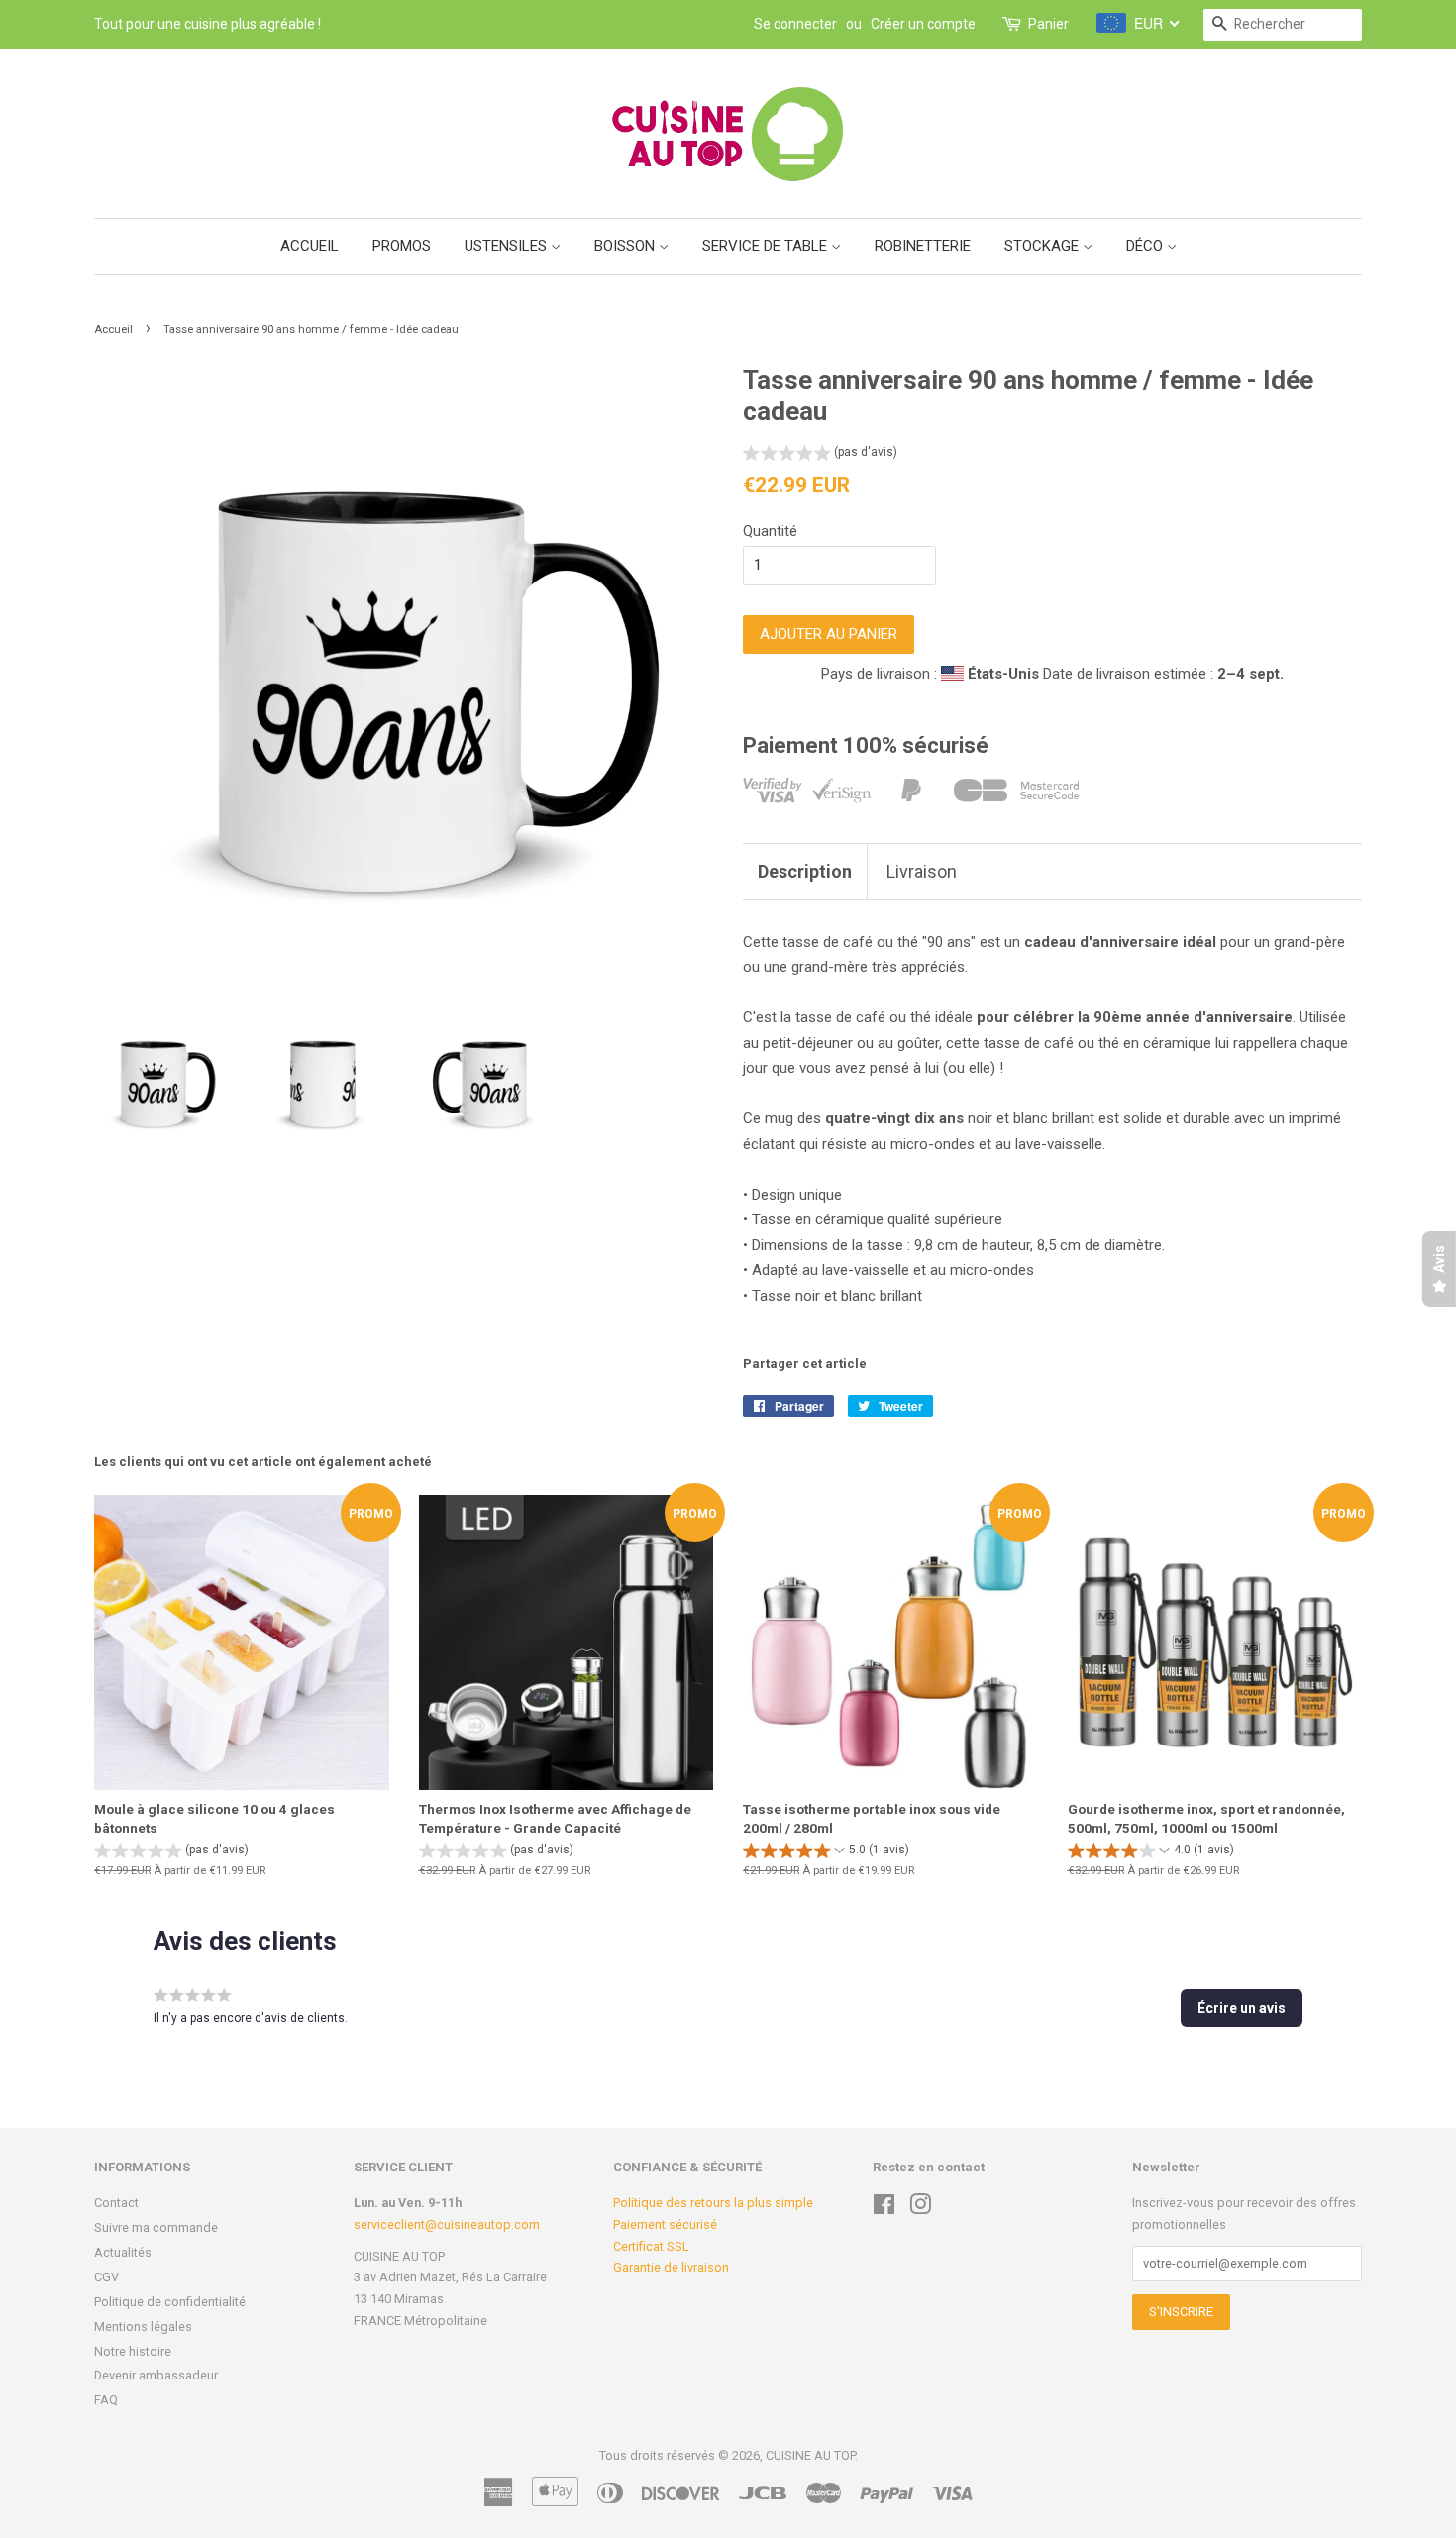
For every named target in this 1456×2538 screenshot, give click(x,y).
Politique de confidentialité (170, 2302)
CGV (106, 2277)
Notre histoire (133, 2351)
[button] (820, 454)
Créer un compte (923, 24)
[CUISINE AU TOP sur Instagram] (920, 2209)
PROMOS (402, 246)
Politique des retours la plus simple (713, 2203)
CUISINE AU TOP (810, 2455)
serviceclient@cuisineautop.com (447, 2224)
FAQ (106, 2400)
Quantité (770, 531)
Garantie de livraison (671, 2267)
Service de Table (767, 246)
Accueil (310, 246)
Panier (1048, 24)
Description (805, 871)
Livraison (922, 871)
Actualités (123, 2252)
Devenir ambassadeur (156, 2375)
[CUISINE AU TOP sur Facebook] (884, 2209)
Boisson (626, 246)
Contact (116, 2203)
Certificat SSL (651, 2246)
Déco (1146, 246)
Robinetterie (923, 246)
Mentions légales (143, 2326)
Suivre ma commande (156, 2227)
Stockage (1043, 246)
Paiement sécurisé (665, 2224)
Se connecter (795, 24)
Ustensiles (508, 246)
